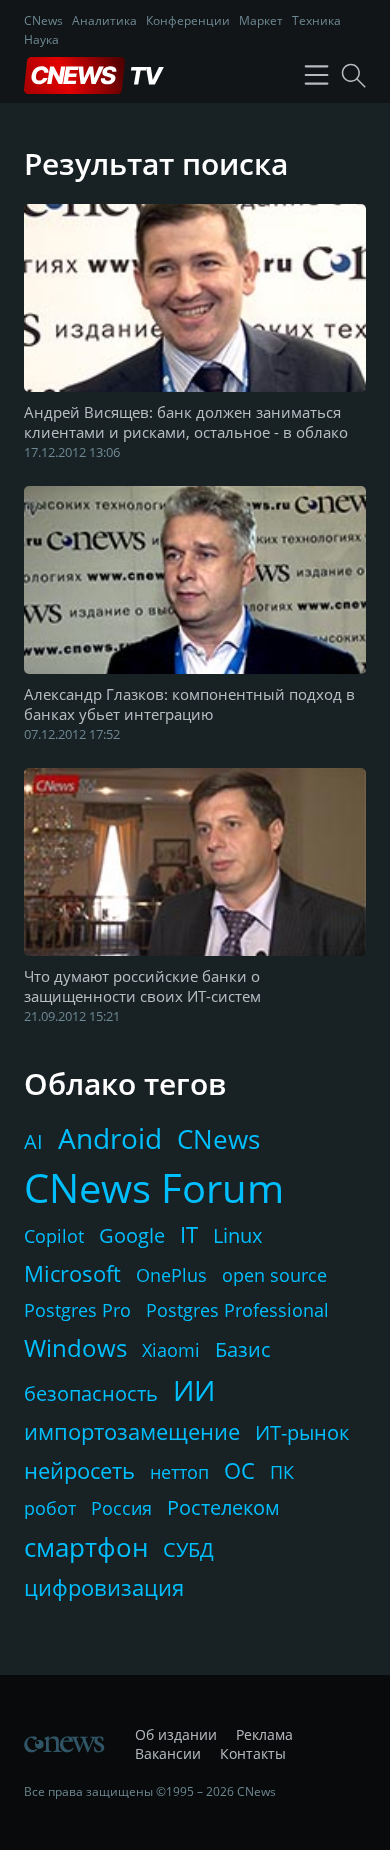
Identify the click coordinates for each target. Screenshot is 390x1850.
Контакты (253, 1753)
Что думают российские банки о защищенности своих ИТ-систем (142, 986)
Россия (121, 1508)
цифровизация (104, 1587)
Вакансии (168, 1753)
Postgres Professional (237, 1310)
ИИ (194, 1390)
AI (33, 1141)
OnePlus (171, 1275)
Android (110, 1138)
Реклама (264, 1734)
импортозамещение (132, 1431)
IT (189, 1234)
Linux (237, 1235)
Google (132, 1235)
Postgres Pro (77, 1310)
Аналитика (104, 20)
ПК (282, 1472)
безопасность (91, 1393)
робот (50, 1508)
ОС (239, 1470)
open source (274, 1275)
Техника (316, 20)
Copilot (54, 1236)
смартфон (86, 1547)
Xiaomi (171, 1350)
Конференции (188, 20)
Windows (75, 1347)
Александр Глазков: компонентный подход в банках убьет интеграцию (189, 704)
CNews (43, 20)
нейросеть (79, 1470)
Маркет (261, 20)
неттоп (179, 1472)
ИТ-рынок (302, 1432)
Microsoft (72, 1273)
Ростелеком (223, 1507)
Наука (41, 39)
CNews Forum (154, 1187)
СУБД (188, 1549)
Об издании (176, 1734)
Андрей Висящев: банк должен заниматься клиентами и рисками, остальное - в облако (186, 422)
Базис (243, 1349)
